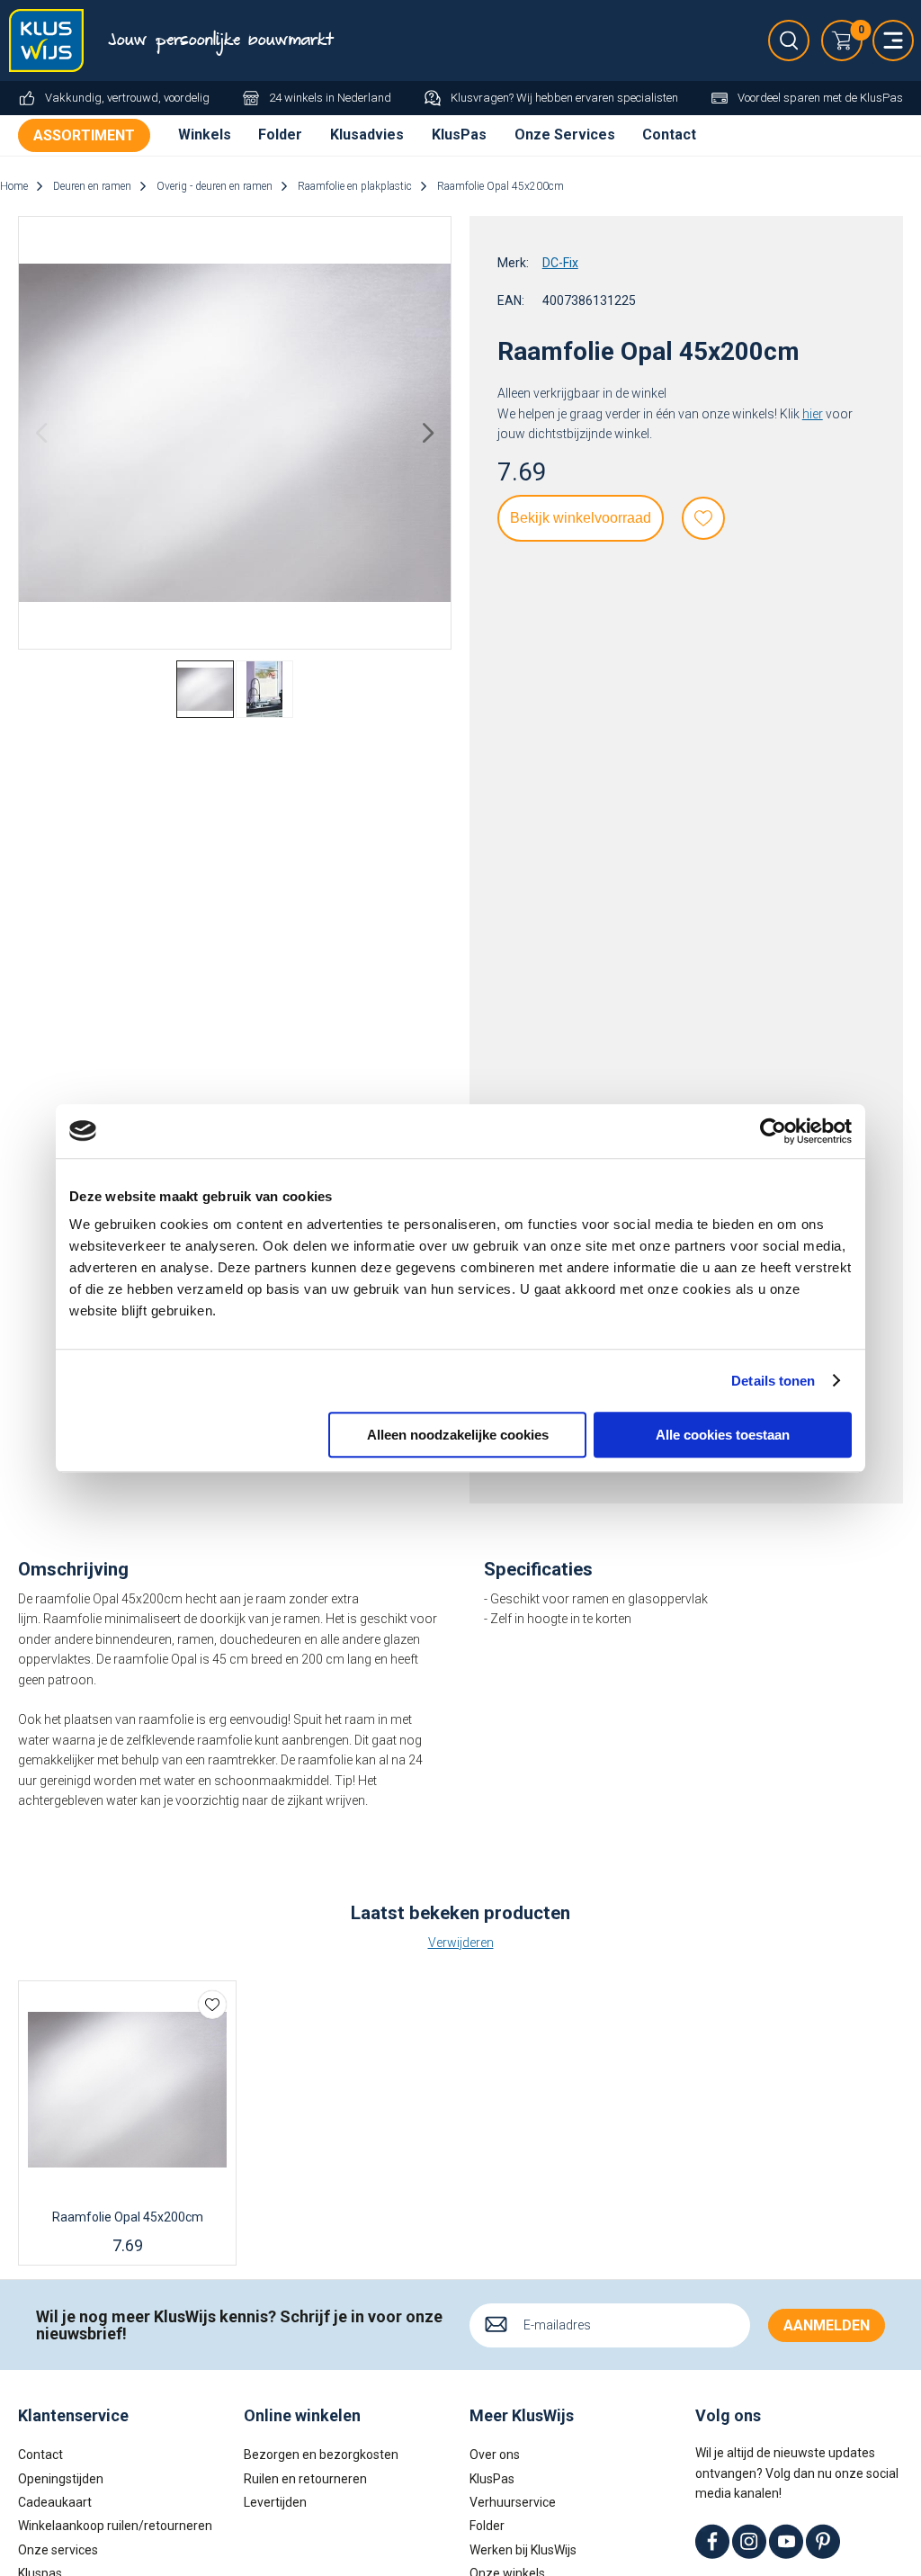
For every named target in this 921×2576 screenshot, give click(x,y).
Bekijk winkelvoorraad (581, 518)
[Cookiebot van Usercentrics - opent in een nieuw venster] (773, 1131)
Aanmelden (827, 2325)
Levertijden (275, 2502)
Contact (669, 135)
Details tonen (773, 1381)
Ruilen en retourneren (305, 2479)
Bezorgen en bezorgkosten (321, 2455)
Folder (280, 135)
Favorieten (703, 518)
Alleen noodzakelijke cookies (458, 1435)
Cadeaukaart (55, 2502)
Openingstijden (61, 2479)
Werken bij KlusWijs (523, 2550)
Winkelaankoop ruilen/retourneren (115, 2526)
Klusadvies (367, 135)
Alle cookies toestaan (723, 1435)
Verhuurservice (513, 2502)
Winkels (205, 135)
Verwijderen (461, 1943)
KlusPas (459, 135)
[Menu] (893, 40)
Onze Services (565, 135)
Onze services (58, 2550)
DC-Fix (560, 263)
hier (813, 414)
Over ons (495, 2455)
